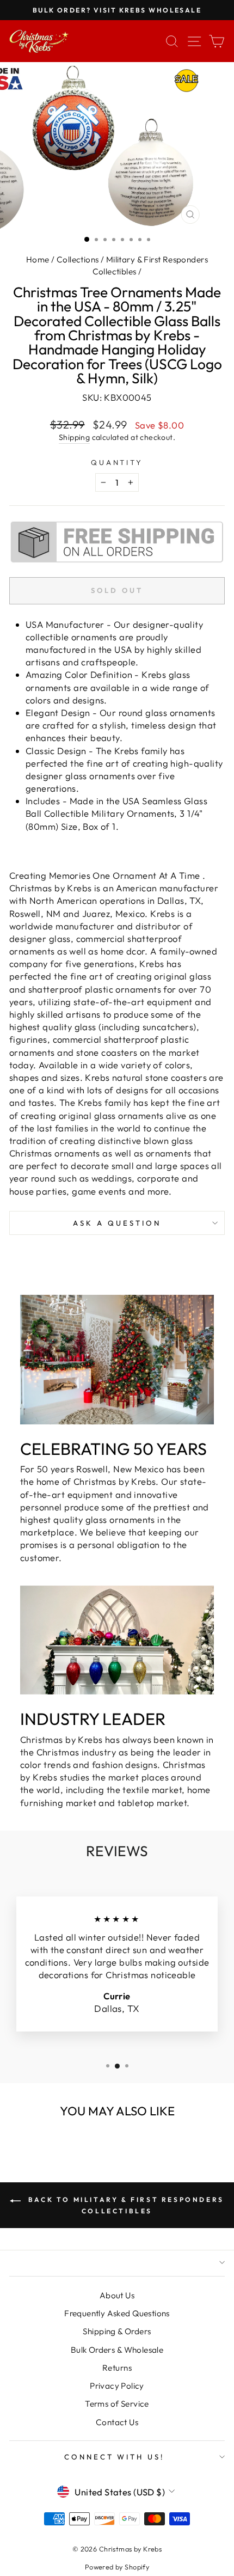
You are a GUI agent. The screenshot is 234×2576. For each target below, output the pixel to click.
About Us (117, 2295)
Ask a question (117, 1223)
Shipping (74, 437)
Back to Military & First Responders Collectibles (125, 2205)
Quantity (117, 462)
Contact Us (117, 2422)
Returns (117, 2368)
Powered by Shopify (117, 2567)
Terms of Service (117, 2404)
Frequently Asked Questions (117, 2313)
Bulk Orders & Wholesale (117, 2350)
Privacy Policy (117, 2386)
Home (38, 259)
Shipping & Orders (117, 2331)
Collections (78, 259)
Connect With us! (115, 2457)
